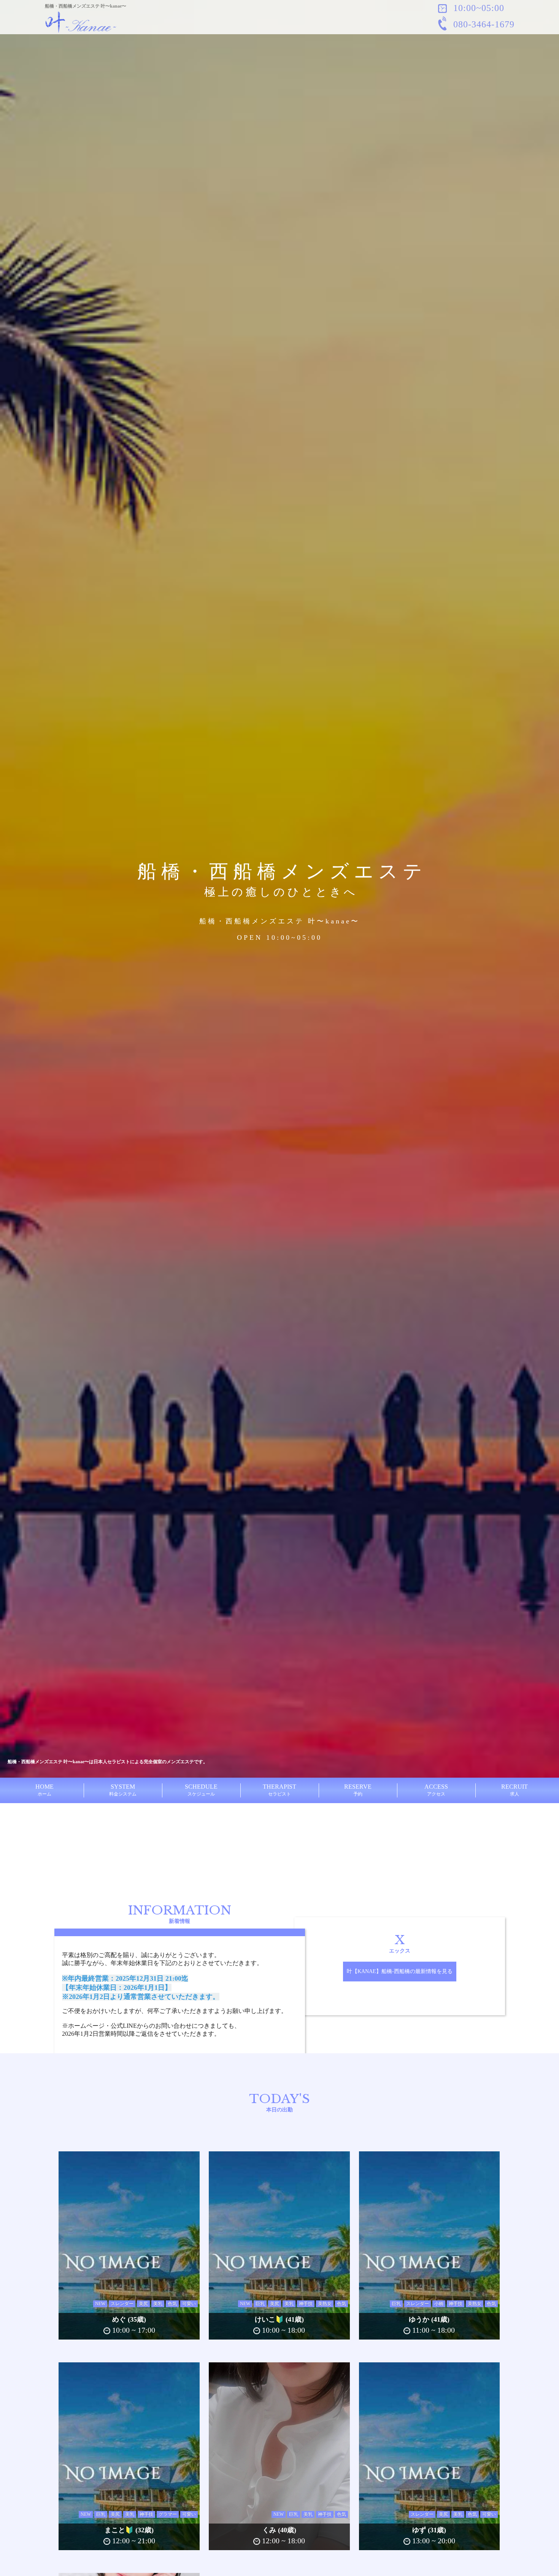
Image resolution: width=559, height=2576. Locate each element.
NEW (100, 2304)
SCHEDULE (201, 1790)
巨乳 (260, 2304)
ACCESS (436, 1790)
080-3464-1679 (483, 24)
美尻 (143, 2304)
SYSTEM (123, 1790)
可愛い (189, 2304)
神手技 (306, 2304)
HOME (44, 1790)
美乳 (158, 2304)
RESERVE (358, 1790)
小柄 (439, 2304)
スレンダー (122, 2304)
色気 (172, 2304)
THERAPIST (279, 1790)
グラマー (168, 2514)
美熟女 (325, 2304)
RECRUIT (515, 1790)
